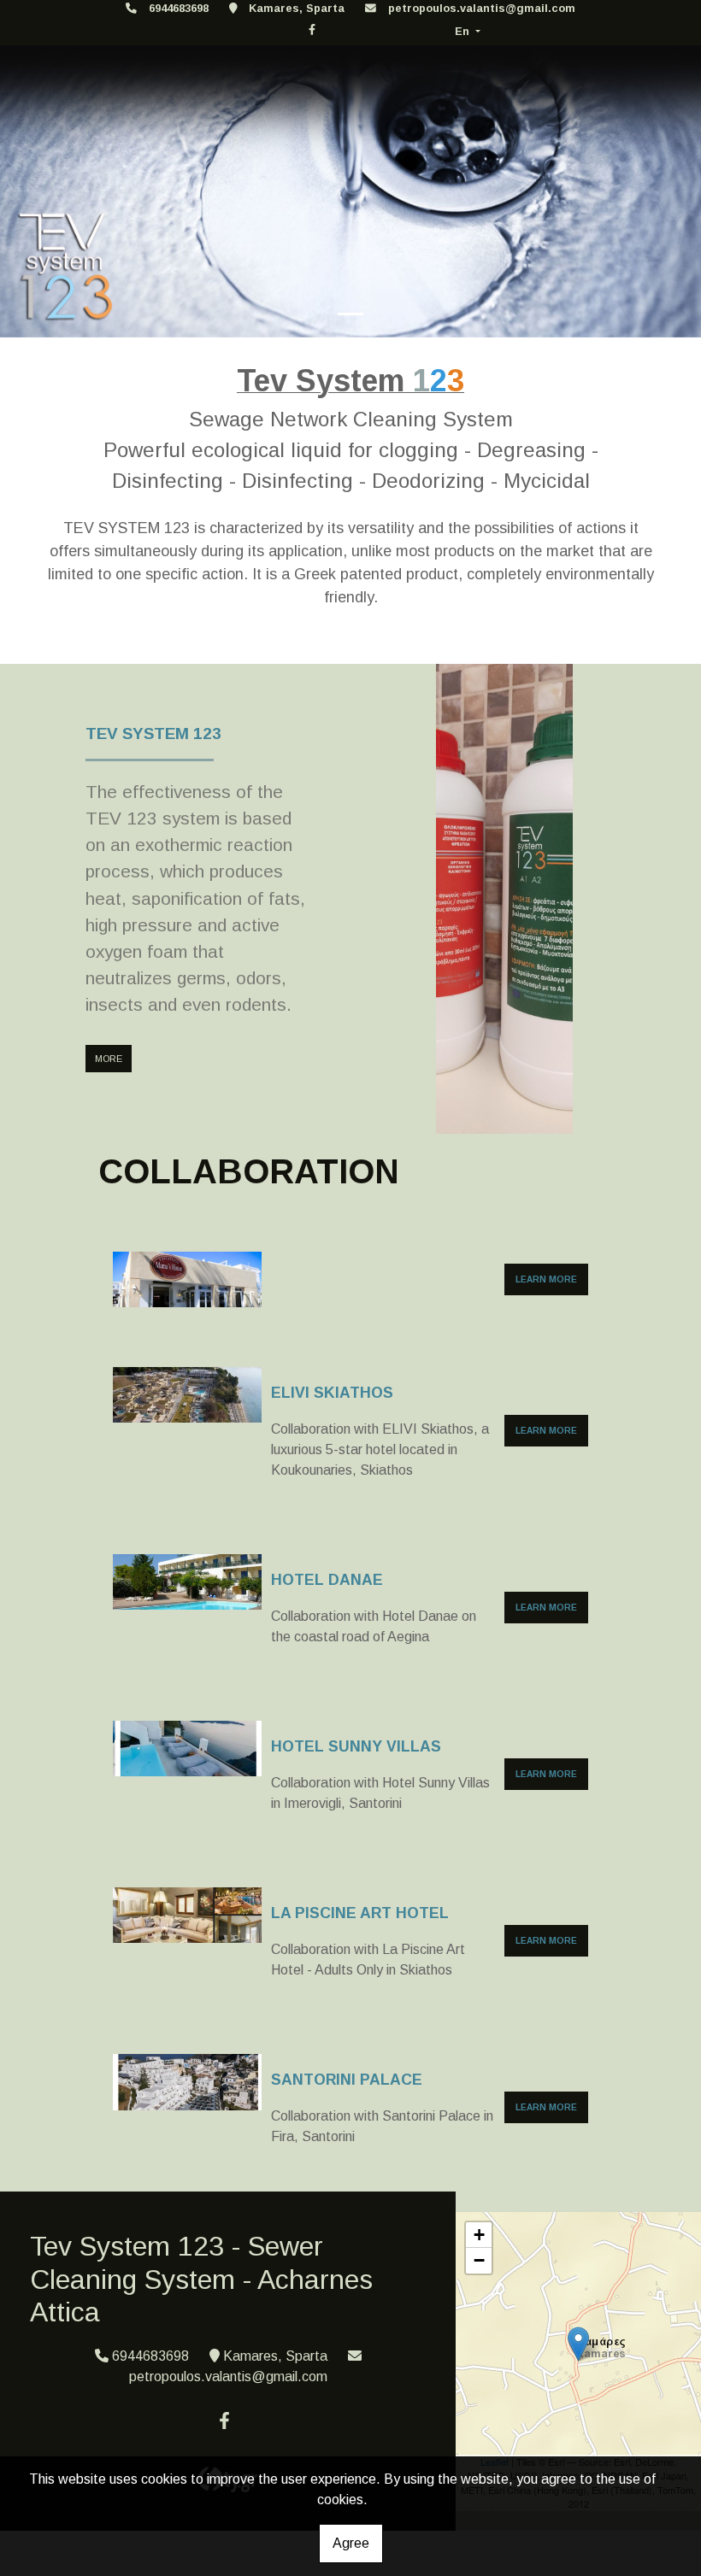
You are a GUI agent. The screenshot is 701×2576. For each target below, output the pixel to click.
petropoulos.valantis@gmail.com (482, 8)
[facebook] (312, 29)
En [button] (464, 31)
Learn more (546, 1279)
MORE (109, 1059)
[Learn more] (187, 1279)
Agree (351, 2543)
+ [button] (479, 2235)
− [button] (479, 2260)
